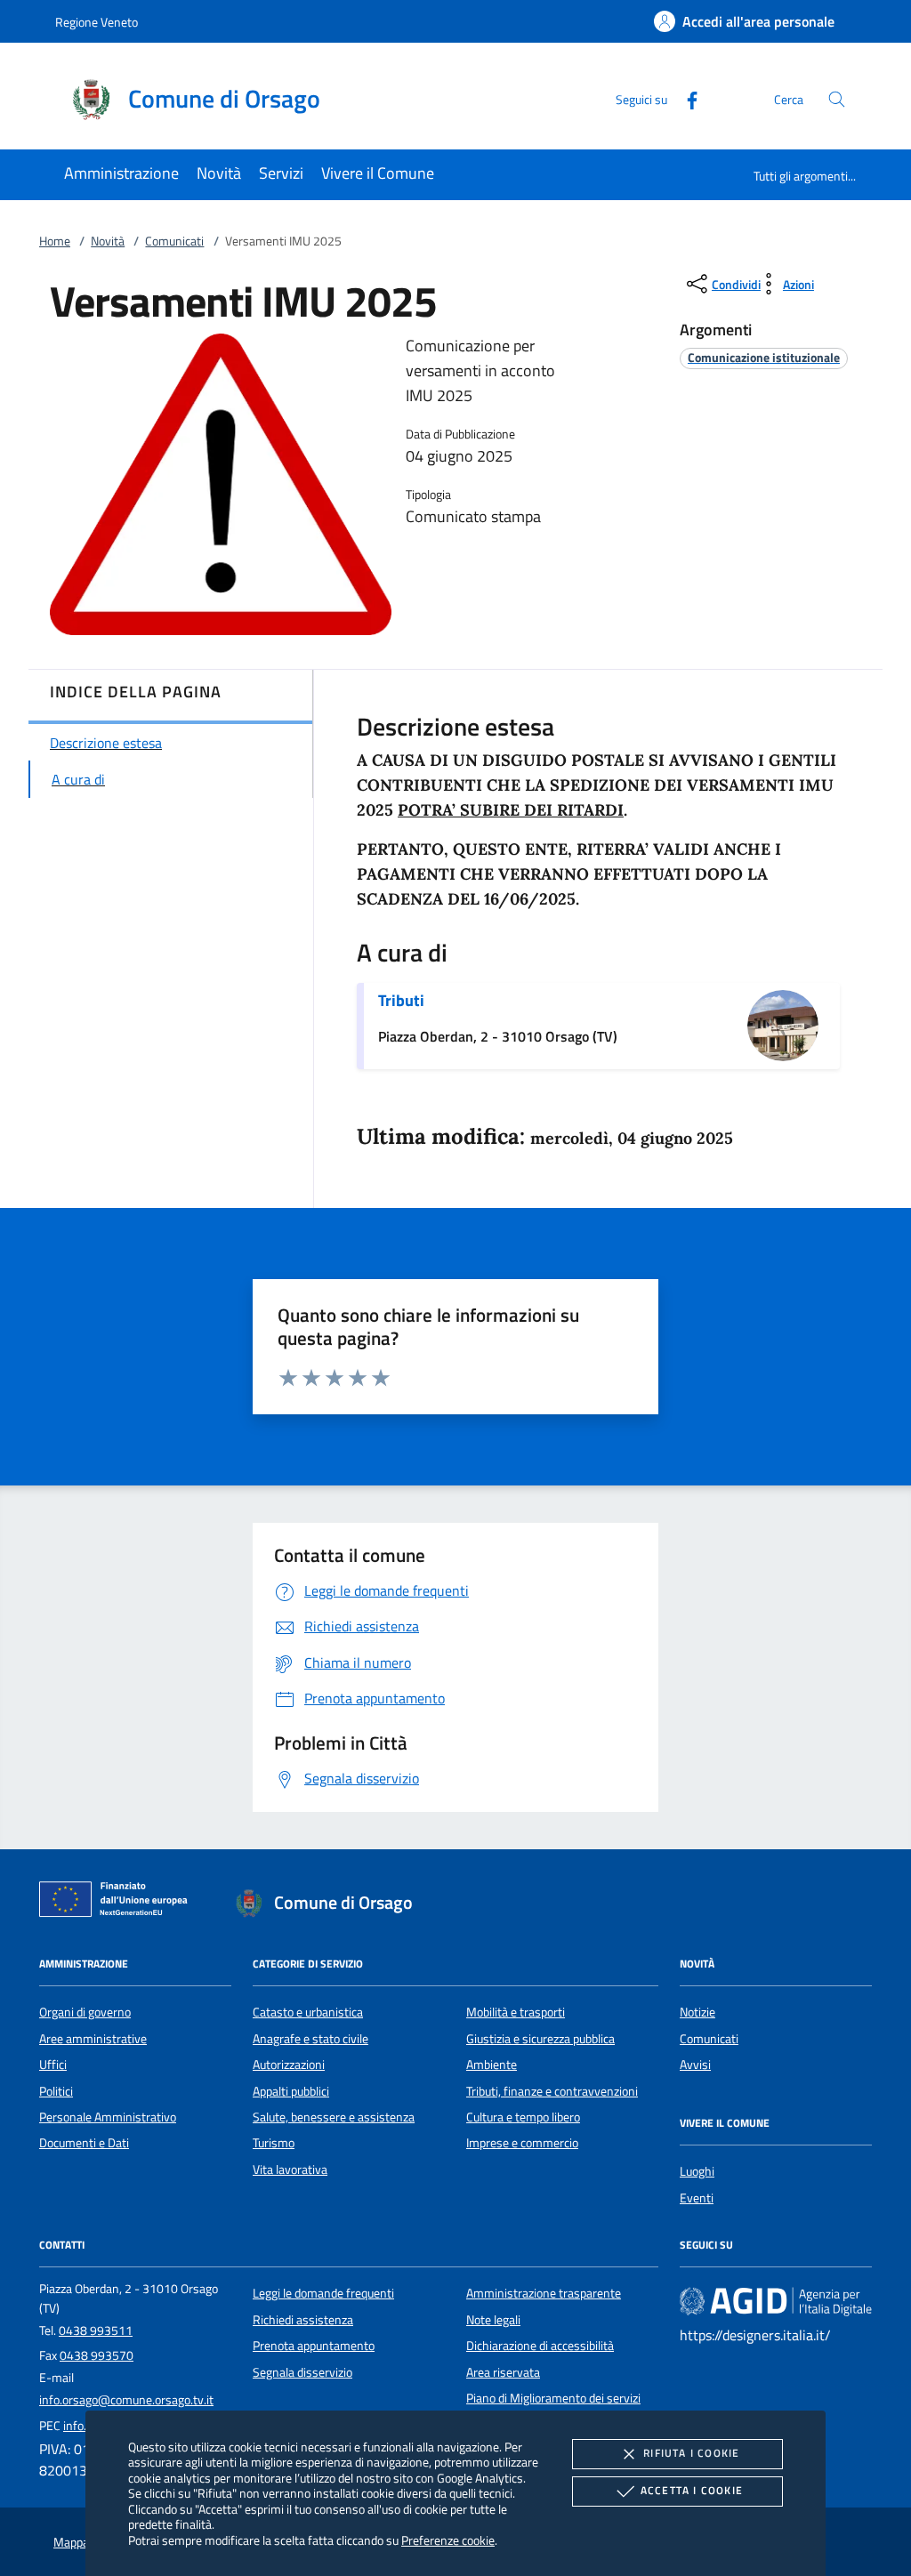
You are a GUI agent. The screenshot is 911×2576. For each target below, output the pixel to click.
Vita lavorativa (290, 2169)
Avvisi (695, 2065)
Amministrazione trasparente (544, 2293)
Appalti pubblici (291, 2091)
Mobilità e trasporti (516, 2012)
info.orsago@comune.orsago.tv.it (126, 2400)
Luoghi (697, 2171)
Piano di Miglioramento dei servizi (553, 2398)
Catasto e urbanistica (308, 2012)
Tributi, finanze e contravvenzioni (552, 2091)
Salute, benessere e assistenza (334, 2117)
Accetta (692, 2490)
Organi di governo (85, 2012)
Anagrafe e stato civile (310, 2039)
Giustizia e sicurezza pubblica (540, 2039)
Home (55, 241)
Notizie (697, 2012)
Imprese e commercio (522, 2143)
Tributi (401, 1000)
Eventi (697, 2198)
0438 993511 (96, 2330)
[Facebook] (685, 98)
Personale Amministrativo (108, 2117)
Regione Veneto (97, 22)
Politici (56, 2091)
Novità (108, 241)
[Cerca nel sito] (837, 99)
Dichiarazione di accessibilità (540, 2346)
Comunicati (174, 241)
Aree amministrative (93, 2039)
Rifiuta (691, 2453)
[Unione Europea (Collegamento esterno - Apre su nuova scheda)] (118, 1903)
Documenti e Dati (84, 2143)
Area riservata (503, 2372)
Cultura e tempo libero (523, 2117)
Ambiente (492, 2065)
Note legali (493, 2320)
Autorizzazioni (289, 2065)
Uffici (53, 2065)
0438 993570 (97, 2355)
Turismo (274, 2143)
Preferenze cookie (448, 2540)
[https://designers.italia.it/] (776, 2301)
